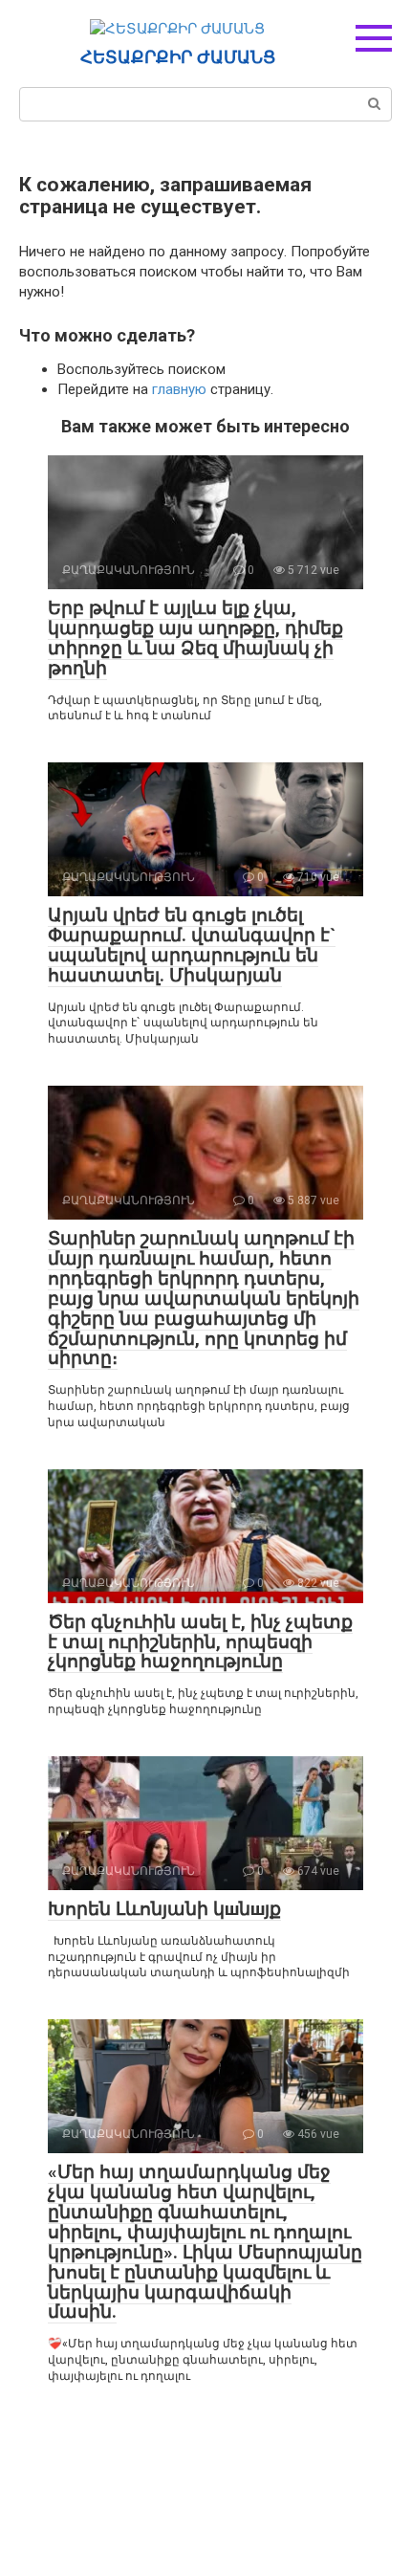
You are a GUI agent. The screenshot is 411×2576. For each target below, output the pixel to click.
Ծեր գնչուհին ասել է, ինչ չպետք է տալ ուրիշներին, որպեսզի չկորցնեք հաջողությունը (200, 1642)
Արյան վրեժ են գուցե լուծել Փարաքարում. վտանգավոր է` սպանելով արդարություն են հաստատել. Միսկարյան (192, 945)
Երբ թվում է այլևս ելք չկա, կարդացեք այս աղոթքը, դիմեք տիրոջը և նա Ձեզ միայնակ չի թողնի (195, 638)
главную (179, 389)
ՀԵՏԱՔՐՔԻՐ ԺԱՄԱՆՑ (178, 57)
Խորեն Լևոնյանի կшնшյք (164, 1909)
